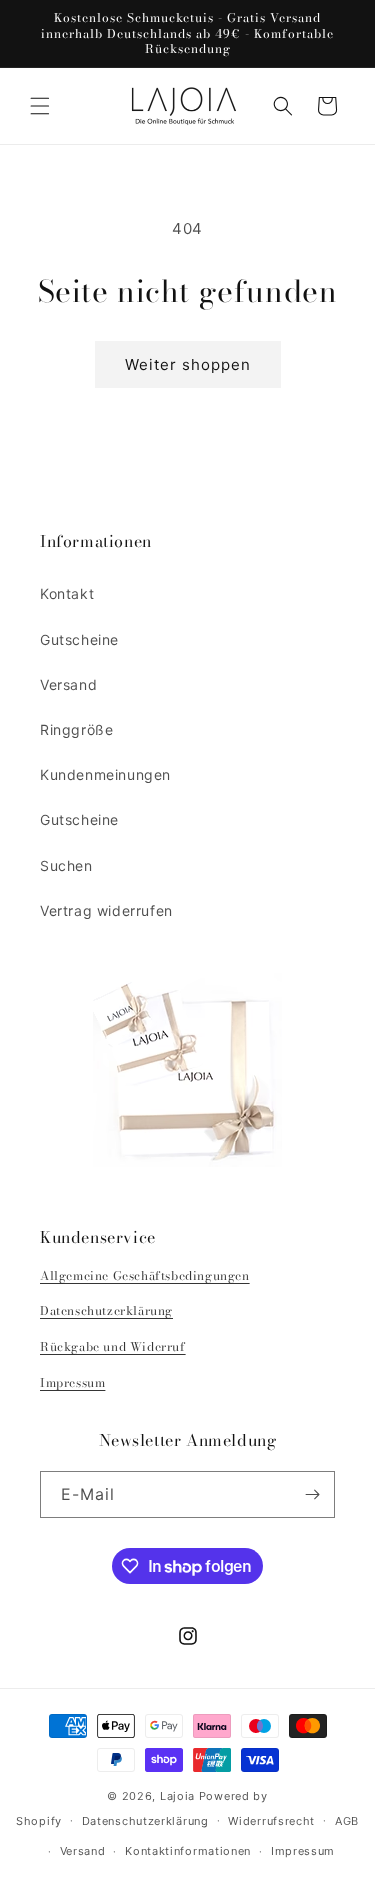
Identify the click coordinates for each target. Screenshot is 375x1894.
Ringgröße (76, 729)
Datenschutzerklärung (106, 1310)
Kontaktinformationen (188, 1851)
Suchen (66, 865)
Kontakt (67, 593)
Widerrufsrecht (271, 1821)
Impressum (72, 1382)
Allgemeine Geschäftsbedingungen (145, 1275)
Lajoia (177, 1796)
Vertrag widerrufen (106, 910)
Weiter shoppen (188, 364)
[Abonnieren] (312, 1494)
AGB (347, 1821)
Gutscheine (79, 639)
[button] (40, 106)
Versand (68, 684)
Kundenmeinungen (105, 774)
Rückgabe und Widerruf (113, 1346)
